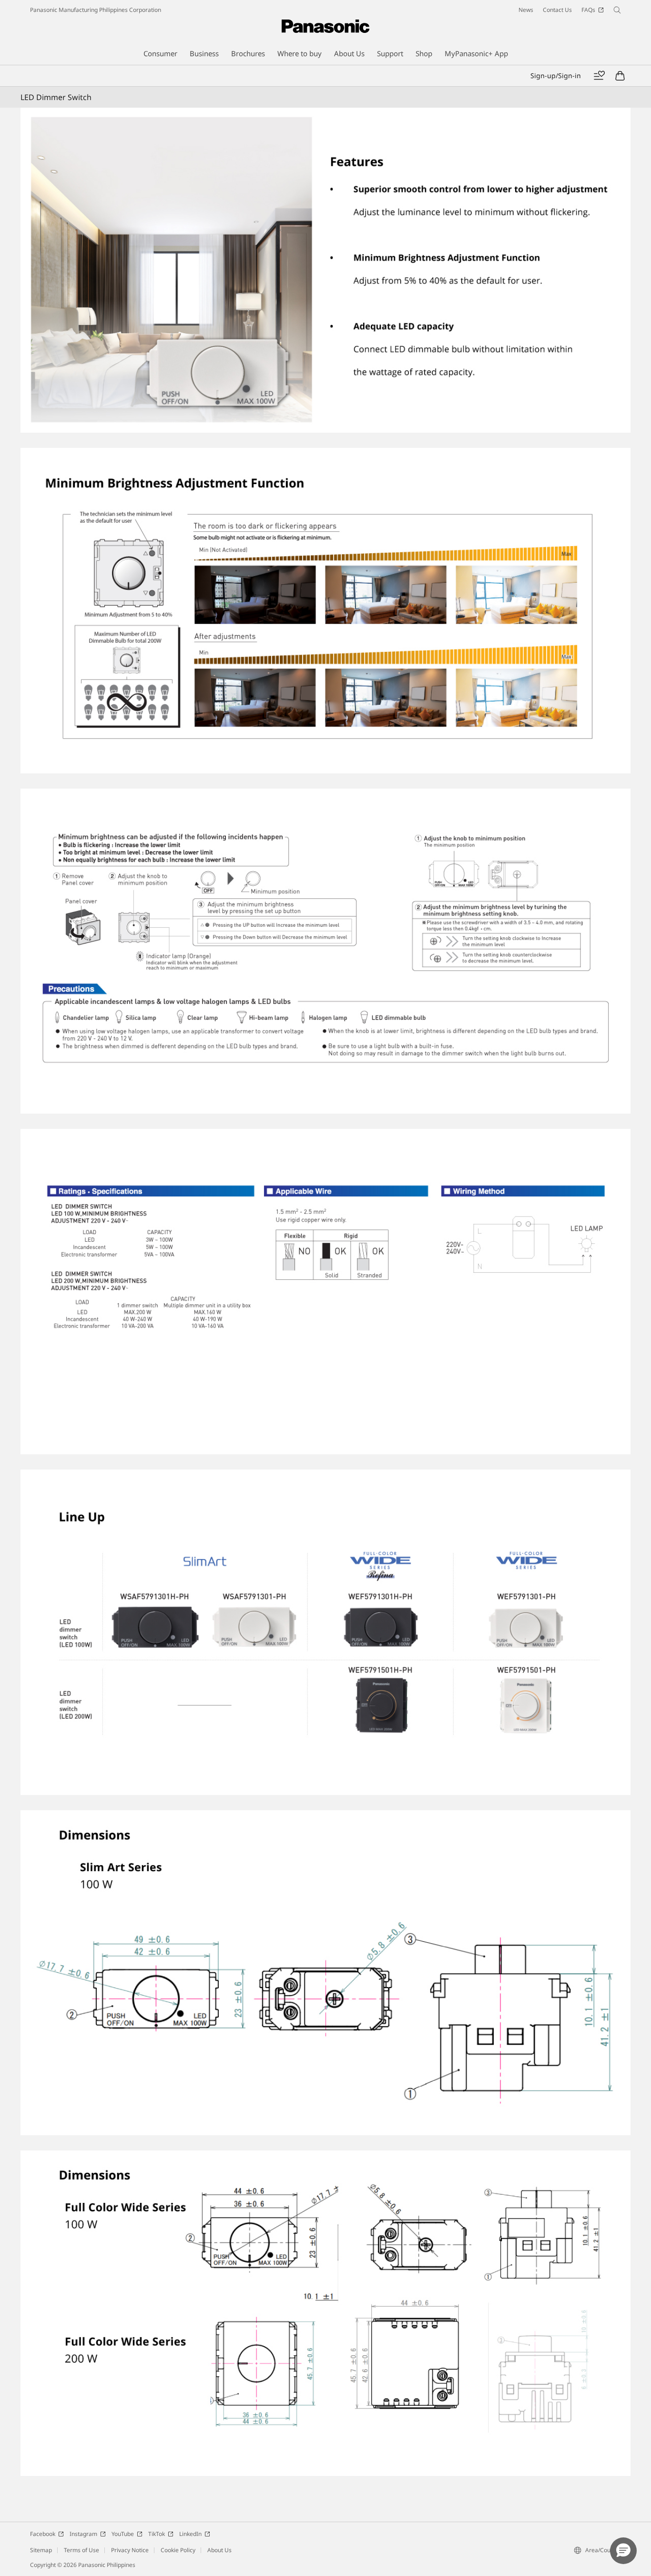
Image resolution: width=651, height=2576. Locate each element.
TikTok (157, 2534)
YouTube (123, 2534)
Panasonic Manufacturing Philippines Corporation (96, 10)
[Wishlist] (599, 76)
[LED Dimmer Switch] (325, 270)
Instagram (83, 2534)
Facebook (43, 2534)
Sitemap (41, 2550)
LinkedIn (190, 2534)
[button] (623, 2551)
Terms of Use (81, 2550)
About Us (219, 2550)
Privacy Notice (130, 2550)
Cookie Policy (178, 2550)
